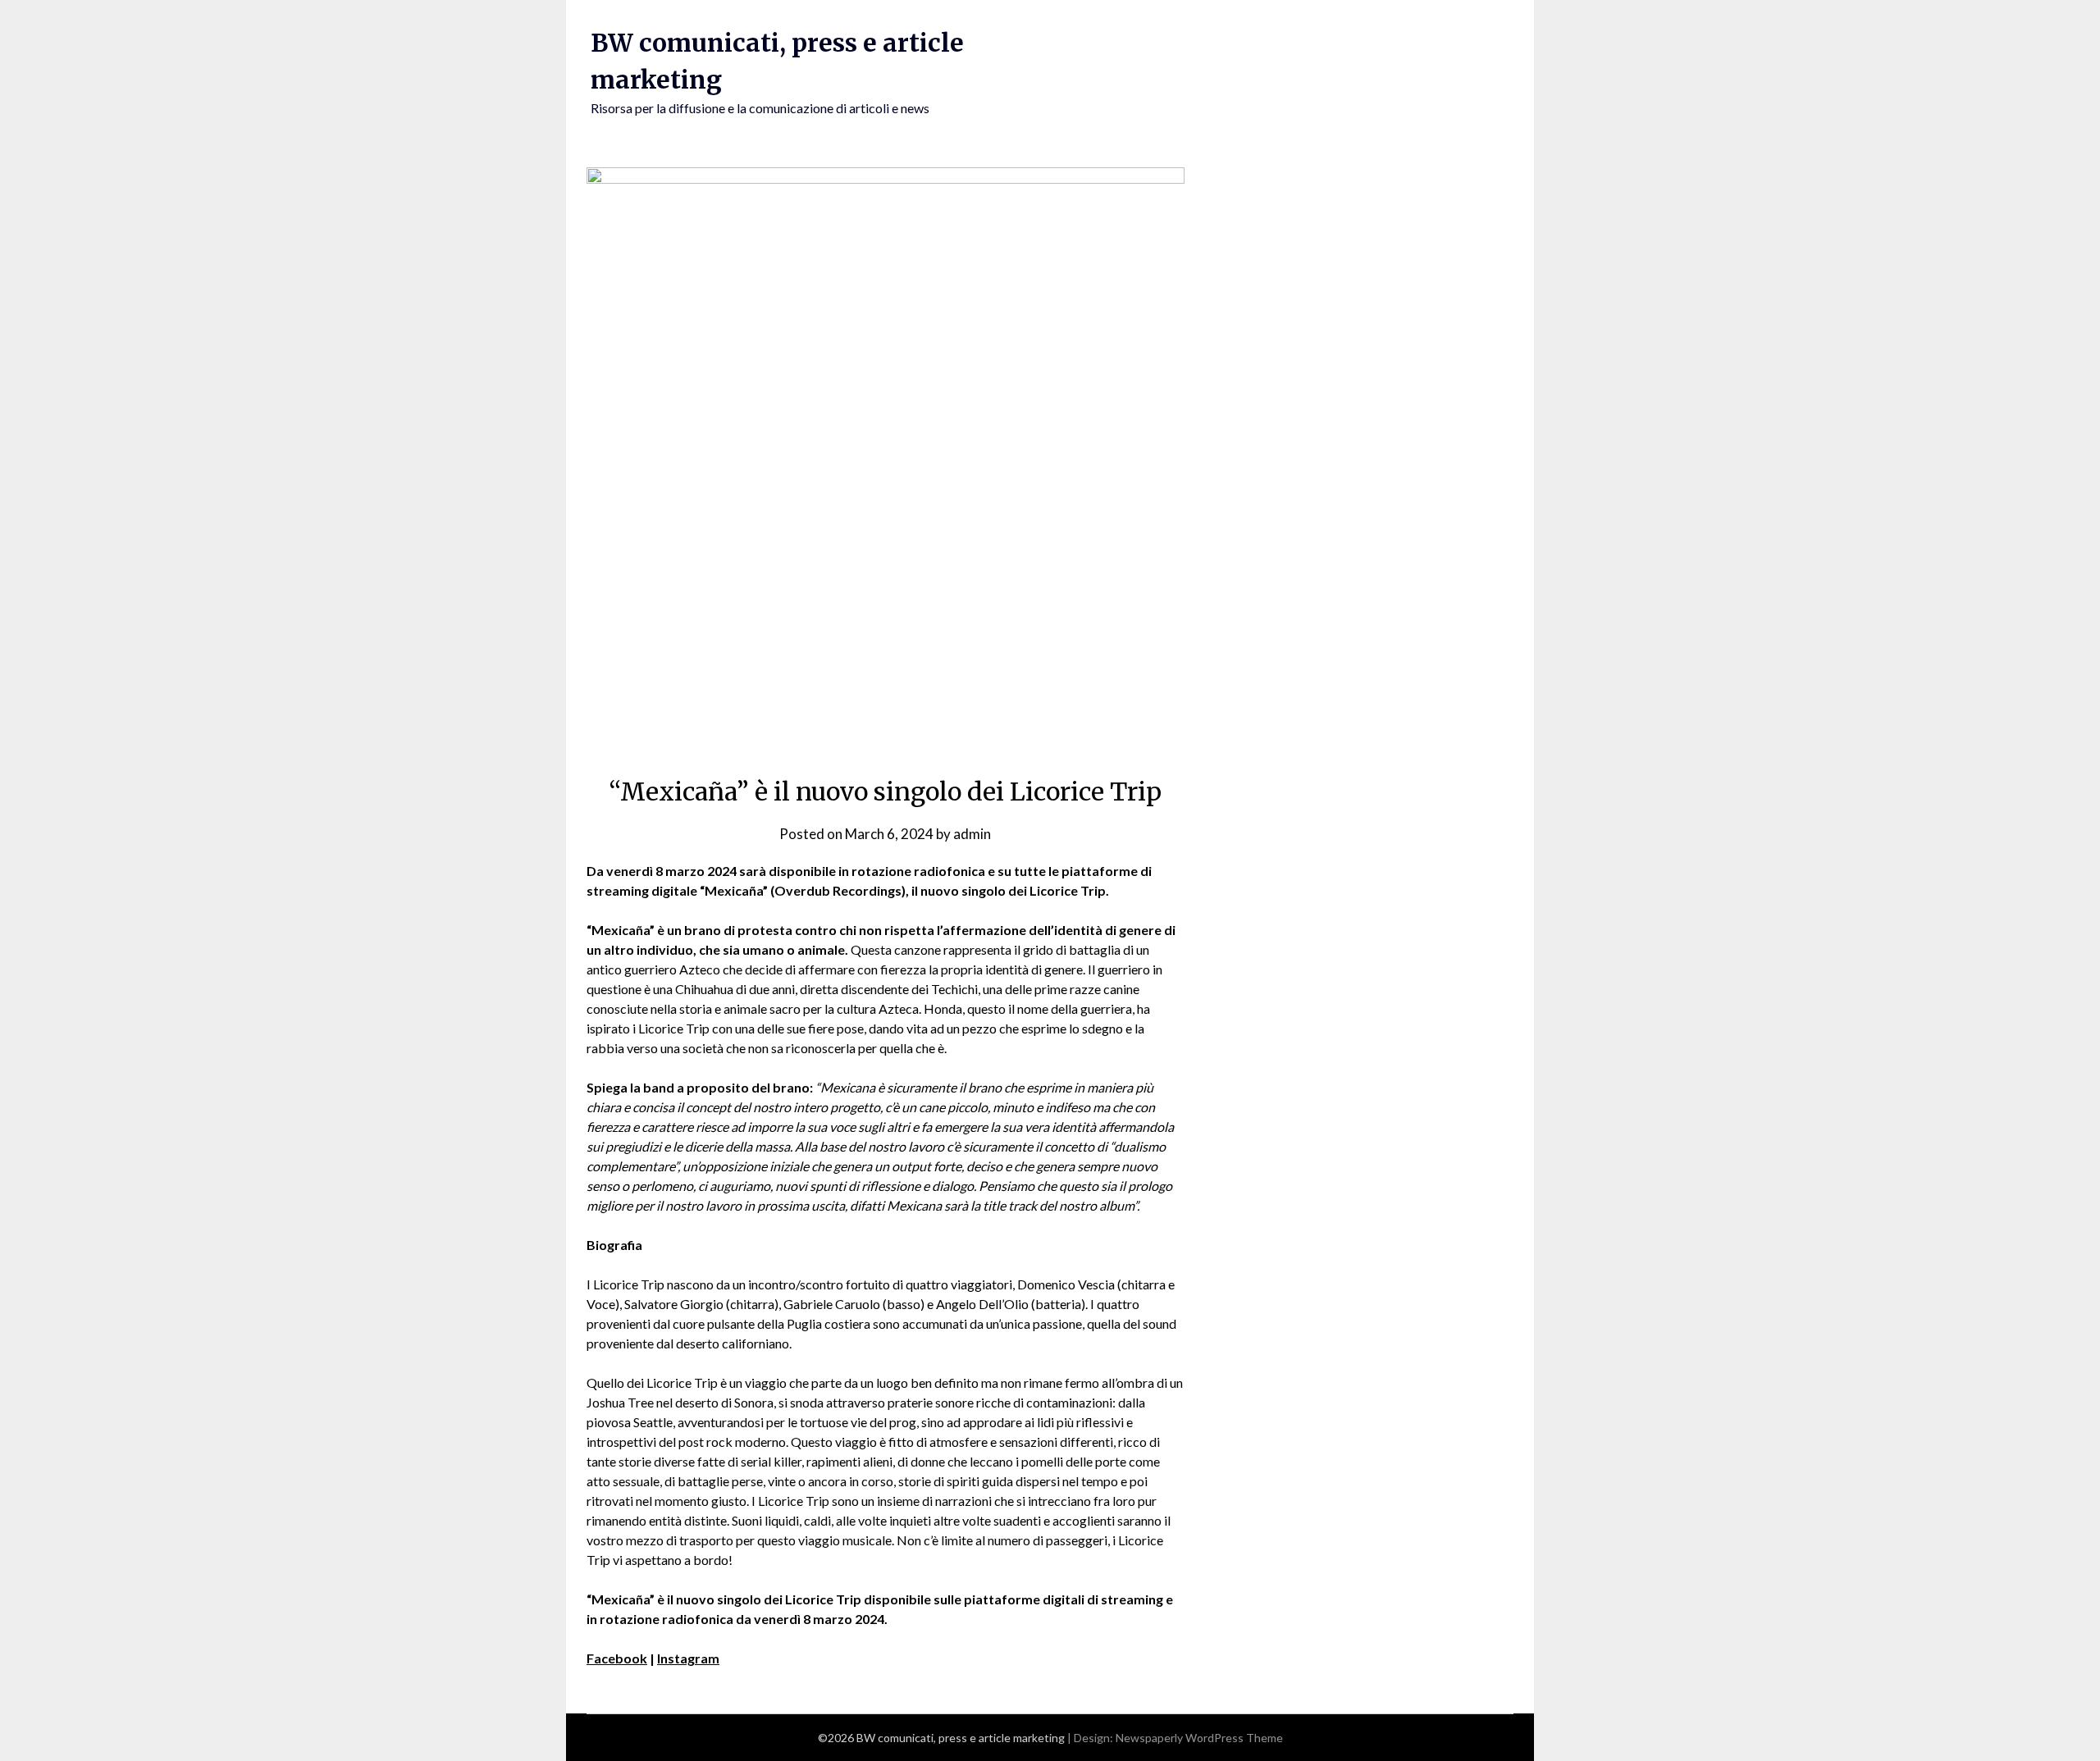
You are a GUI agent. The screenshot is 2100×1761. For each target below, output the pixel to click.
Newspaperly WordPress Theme (1199, 1738)
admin (972, 834)
